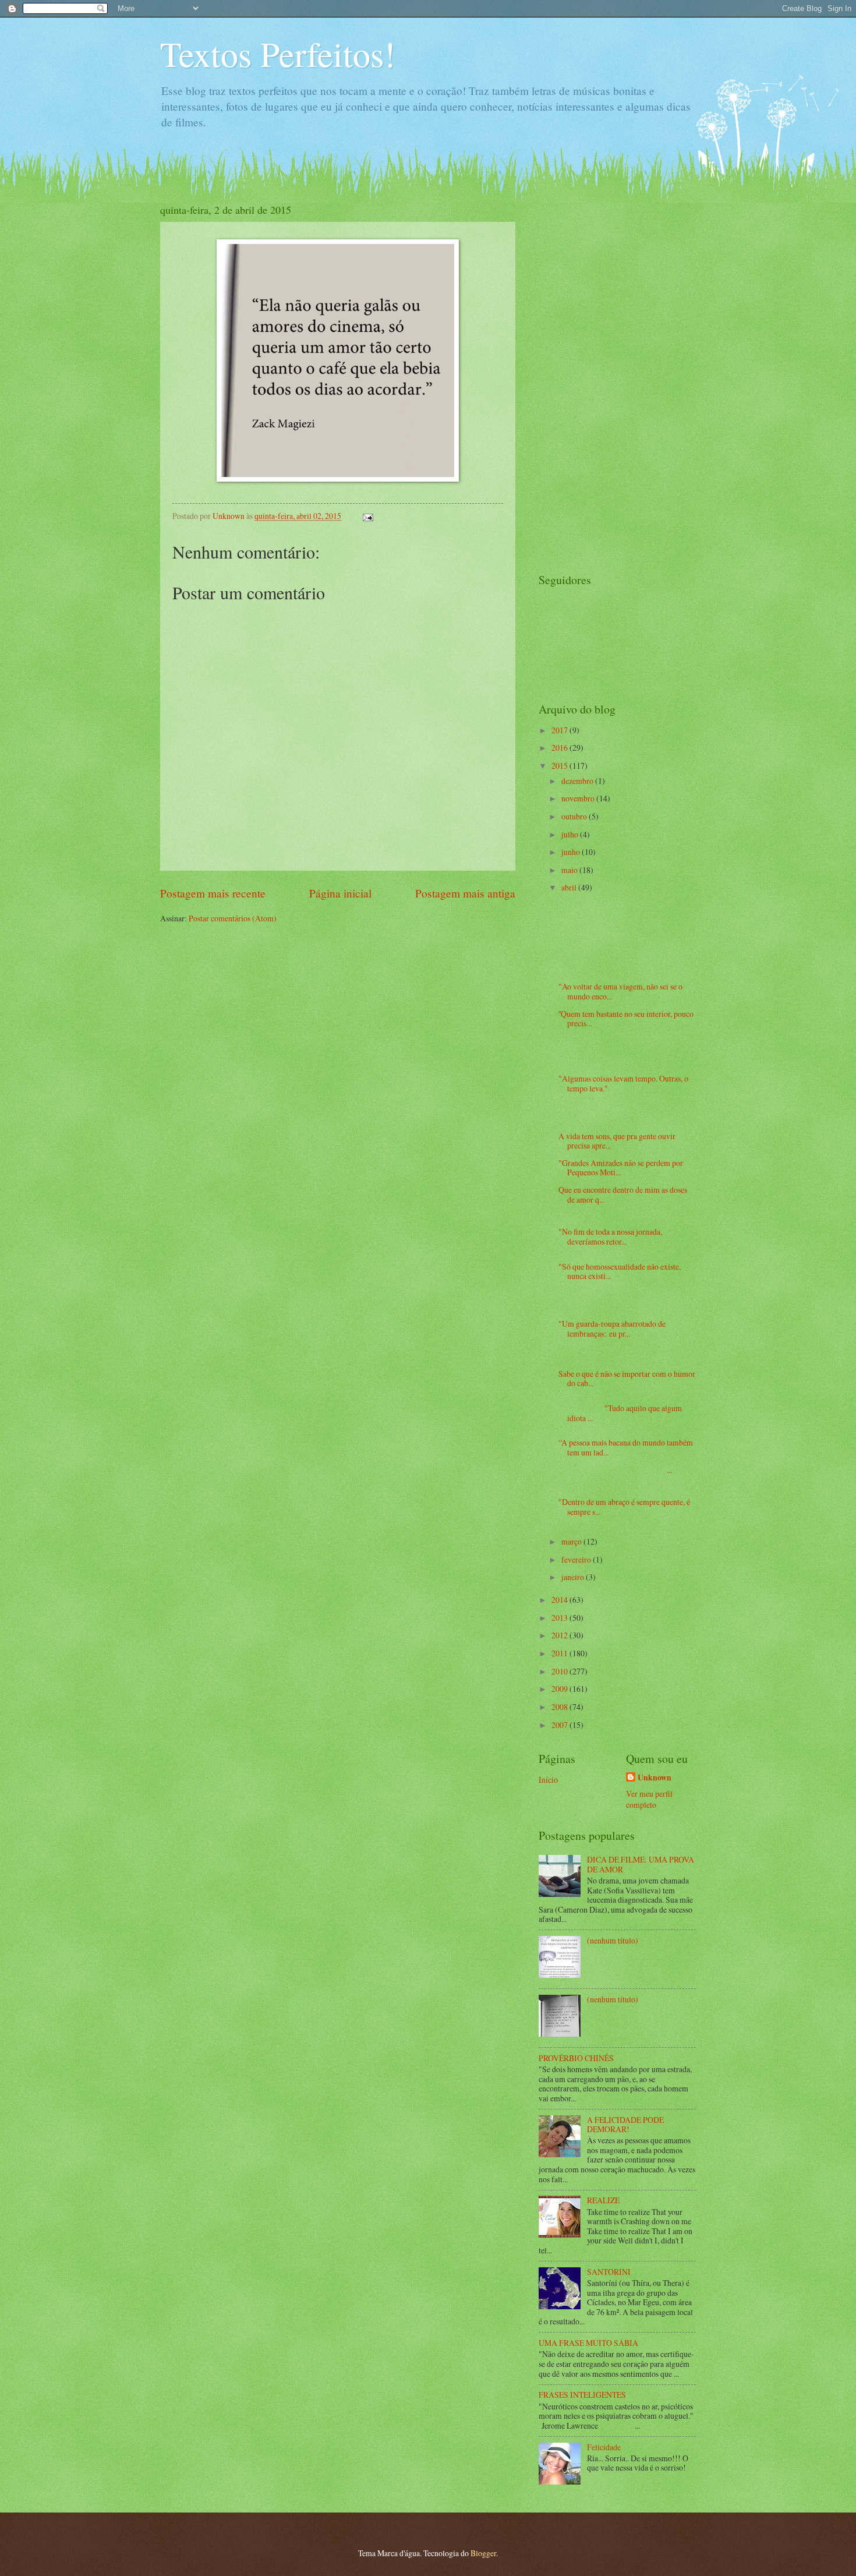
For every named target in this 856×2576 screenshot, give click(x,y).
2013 (560, 1618)
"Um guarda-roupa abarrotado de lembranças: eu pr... (612, 1328)
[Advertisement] (585, 377)
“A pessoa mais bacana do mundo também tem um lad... (626, 1447)
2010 (560, 1671)
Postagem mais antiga (465, 893)
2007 (560, 1725)
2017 (560, 730)
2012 (560, 1635)
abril (570, 887)
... (615, 1470)
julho (571, 834)
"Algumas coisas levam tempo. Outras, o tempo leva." (623, 1083)
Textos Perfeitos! (278, 54)
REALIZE (603, 2200)
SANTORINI (609, 2272)
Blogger (483, 2553)
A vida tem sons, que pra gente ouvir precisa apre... (617, 1141)
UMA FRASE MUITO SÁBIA (588, 2343)
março (572, 1541)
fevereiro (577, 1559)
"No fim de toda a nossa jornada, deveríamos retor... (610, 1236)
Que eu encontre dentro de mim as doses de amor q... (623, 1195)
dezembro (578, 781)
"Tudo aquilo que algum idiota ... (620, 1413)
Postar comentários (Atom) (233, 918)
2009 (560, 1689)
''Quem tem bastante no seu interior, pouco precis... (626, 1019)
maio (570, 870)
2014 (560, 1600)
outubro (575, 816)
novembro (579, 798)
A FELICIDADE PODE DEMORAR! (625, 2125)
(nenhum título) (613, 1940)
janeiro (574, 1577)
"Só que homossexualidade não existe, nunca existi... (620, 1271)
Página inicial (340, 893)
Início (548, 1780)
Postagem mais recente (213, 893)
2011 (560, 1653)
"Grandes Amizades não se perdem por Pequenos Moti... (621, 1168)
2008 (560, 1707)
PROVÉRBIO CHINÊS (576, 2058)
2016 (560, 748)
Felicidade (604, 2447)
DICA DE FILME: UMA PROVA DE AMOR (641, 1864)
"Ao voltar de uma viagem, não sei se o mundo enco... (620, 991)
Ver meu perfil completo (649, 1799)
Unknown (655, 1778)
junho (572, 852)
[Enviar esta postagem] (367, 516)
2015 (560, 766)
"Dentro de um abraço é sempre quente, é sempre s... (624, 1507)
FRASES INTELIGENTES (582, 2395)
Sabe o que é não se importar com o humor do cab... (627, 1379)
